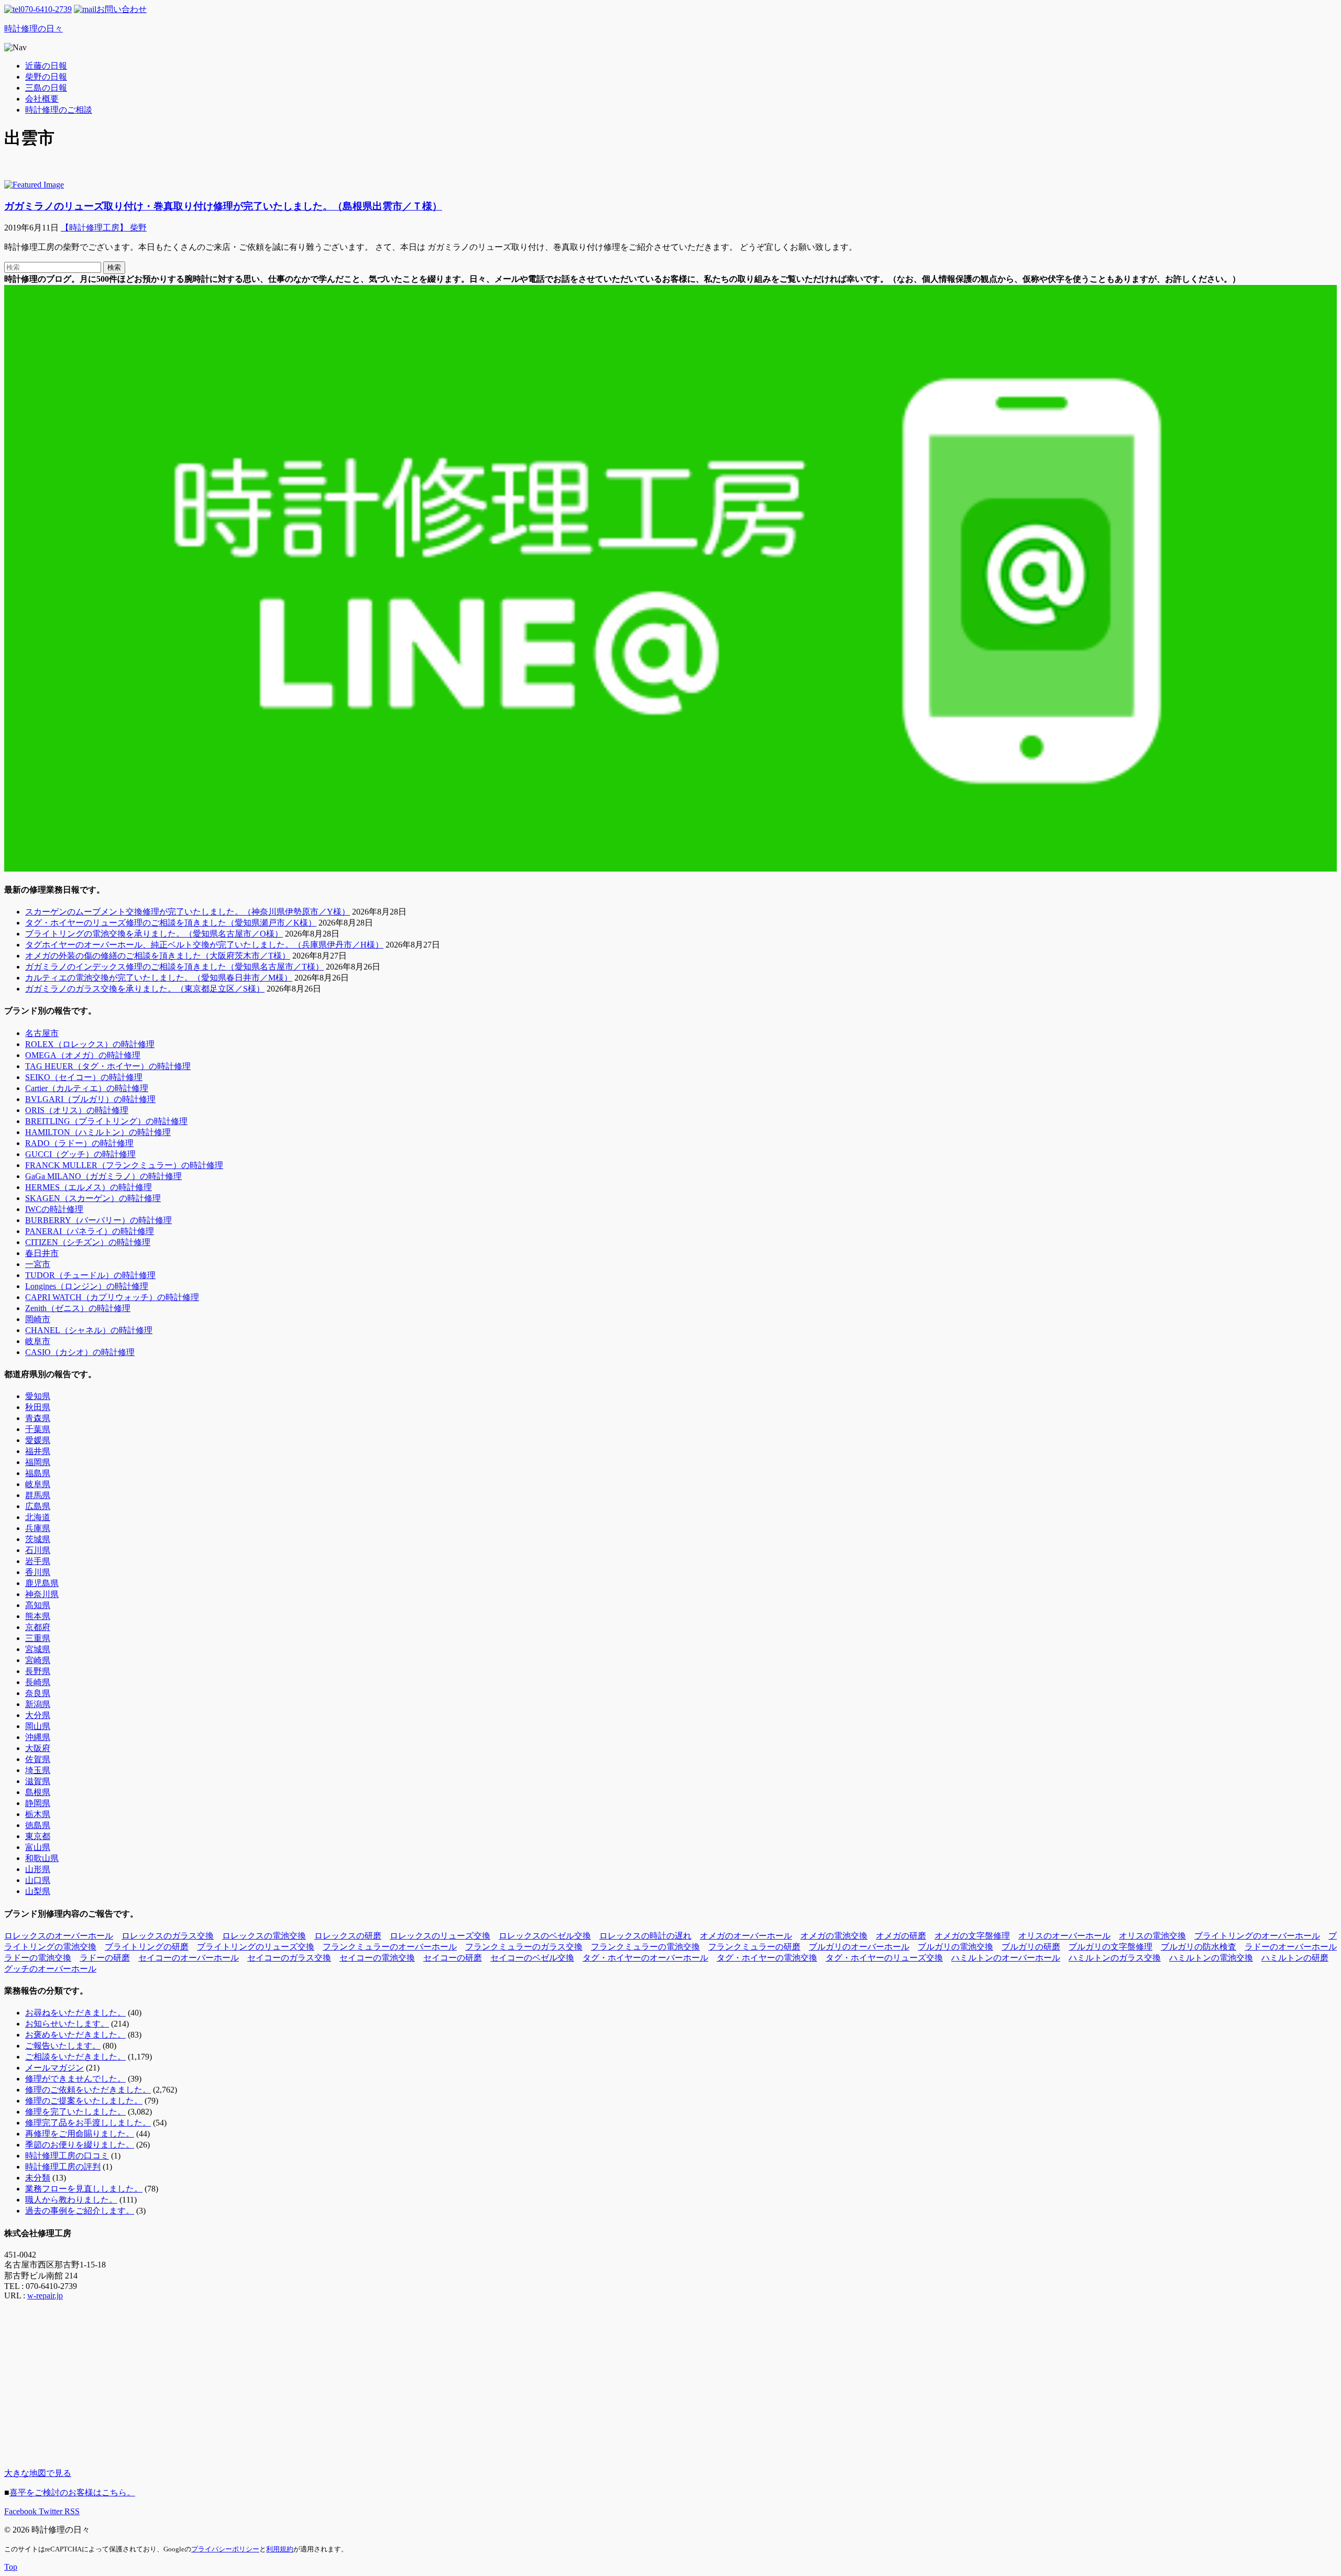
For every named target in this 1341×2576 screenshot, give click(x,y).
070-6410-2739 (46, 9)
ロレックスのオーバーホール (59, 1936)
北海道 (38, 1517)
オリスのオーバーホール (1064, 1936)
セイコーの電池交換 (377, 1958)
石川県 (38, 1550)
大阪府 (38, 1748)
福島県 (38, 1473)
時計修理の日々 (34, 29)
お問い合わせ (122, 9)
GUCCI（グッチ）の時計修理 (80, 1154)
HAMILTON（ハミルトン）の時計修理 (98, 1132)
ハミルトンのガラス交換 (1115, 1958)
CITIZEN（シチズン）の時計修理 (88, 1242)
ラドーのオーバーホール (1291, 1947)
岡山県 (38, 1726)
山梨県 (38, 1891)
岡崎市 (38, 1319)
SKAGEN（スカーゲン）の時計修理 (93, 1198)
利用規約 (280, 2549)
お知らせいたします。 (67, 2024)
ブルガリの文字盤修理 (1111, 1947)
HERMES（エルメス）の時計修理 (89, 1187)
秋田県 (38, 1407)
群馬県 (38, 1495)
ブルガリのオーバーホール (859, 1947)
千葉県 (38, 1429)
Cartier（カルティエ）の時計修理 (87, 1088)
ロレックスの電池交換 (264, 1936)
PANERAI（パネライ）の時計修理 (90, 1231)
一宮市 (38, 1264)
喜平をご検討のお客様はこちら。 (72, 2492)
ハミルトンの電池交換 (1211, 1958)
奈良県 (38, 1693)
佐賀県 (38, 1759)
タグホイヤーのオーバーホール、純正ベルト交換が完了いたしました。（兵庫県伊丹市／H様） (204, 945)
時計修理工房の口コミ (67, 2156)
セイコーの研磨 (453, 1958)
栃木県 (38, 1814)
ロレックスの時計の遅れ (645, 1936)
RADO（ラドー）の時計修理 (79, 1143)
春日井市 (42, 1253)
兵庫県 (38, 1528)
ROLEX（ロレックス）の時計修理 (90, 1044)
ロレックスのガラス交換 (168, 1936)
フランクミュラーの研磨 (754, 1947)
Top (11, 2567)
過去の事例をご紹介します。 (80, 2211)
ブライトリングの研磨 (147, 1947)
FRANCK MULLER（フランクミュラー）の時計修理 (124, 1165)
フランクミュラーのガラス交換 (524, 1947)
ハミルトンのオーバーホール (1006, 1958)
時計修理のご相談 (59, 110)
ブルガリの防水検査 (1199, 1947)
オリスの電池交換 (1152, 1936)
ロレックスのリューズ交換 (440, 1936)
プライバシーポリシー (225, 2549)
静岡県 (38, 1803)
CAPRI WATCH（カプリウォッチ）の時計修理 (112, 1297)
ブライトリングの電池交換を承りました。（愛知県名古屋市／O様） (154, 934)
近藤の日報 (46, 66)
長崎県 (38, 1682)
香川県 (38, 1572)
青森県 (38, 1418)
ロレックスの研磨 (348, 1936)
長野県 (38, 1671)
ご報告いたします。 (63, 2046)
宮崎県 (38, 1660)
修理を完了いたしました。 (75, 2112)
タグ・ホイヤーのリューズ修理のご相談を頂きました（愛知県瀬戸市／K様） (171, 923)
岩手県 (38, 1561)
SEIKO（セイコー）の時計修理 (84, 1077)
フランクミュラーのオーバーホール (390, 1947)
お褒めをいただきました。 (75, 2035)
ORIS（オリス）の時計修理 (77, 1110)
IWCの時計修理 (54, 1209)
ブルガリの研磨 (1031, 1947)
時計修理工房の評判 (63, 2167)
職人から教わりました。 (71, 2200)
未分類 (38, 2178)
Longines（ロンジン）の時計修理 (87, 1286)
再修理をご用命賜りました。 (80, 2134)
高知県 (38, 1605)
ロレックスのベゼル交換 (545, 1936)
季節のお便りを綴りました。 (80, 2145)
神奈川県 (42, 1594)
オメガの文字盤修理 (972, 1936)
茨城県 (38, 1539)
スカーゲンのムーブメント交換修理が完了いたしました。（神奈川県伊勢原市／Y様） (188, 912)
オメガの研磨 (901, 1936)
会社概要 (42, 99)
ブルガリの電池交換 (955, 1947)
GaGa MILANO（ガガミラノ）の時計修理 (103, 1176)
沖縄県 (38, 1737)
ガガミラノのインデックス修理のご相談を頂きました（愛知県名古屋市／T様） (174, 967)
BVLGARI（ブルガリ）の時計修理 (90, 1099)
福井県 (38, 1451)
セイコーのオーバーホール (189, 1958)
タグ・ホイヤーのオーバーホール (645, 1958)
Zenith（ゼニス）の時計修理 (78, 1308)
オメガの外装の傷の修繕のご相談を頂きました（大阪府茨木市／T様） (158, 956)
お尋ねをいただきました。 (75, 2013)
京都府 (38, 1627)
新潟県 (38, 1704)
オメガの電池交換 (834, 1936)
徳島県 (38, 1825)
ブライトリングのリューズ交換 (256, 1947)
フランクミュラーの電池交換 (645, 1947)
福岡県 (38, 1462)
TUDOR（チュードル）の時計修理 (90, 1275)
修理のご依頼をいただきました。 (88, 2090)
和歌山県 (42, 1858)
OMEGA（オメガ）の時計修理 (83, 1055)
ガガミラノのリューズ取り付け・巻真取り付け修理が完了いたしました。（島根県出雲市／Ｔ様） (223, 206)
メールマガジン (54, 2068)
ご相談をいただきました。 (75, 2057)
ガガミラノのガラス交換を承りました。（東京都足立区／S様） (145, 989)
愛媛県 (38, 1440)
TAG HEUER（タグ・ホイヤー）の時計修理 (108, 1066)
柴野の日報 (46, 77)
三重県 (38, 1638)
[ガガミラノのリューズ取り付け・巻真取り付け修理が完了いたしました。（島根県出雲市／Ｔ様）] (34, 185)
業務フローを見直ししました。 (84, 2189)
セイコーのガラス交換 (289, 1958)
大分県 (38, 1715)
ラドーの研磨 (105, 1958)
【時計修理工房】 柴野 (104, 228)
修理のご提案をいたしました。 (84, 2101)
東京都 (38, 1836)
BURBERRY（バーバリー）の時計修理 (98, 1220)
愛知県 (38, 1396)
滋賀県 (38, 1781)
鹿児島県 (42, 1583)
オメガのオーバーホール (746, 1936)
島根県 (38, 1792)
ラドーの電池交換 (38, 1958)
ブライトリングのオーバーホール (1257, 1936)
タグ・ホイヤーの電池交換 (767, 1958)
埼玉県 (38, 1770)
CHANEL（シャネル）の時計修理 (89, 1330)
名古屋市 (42, 1033)
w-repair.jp (45, 2296)
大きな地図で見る (38, 2473)
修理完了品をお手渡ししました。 (88, 2123)
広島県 (38, 1506)
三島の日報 (46, 88)
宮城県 (38, 1649)
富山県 (38, 1847)
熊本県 (38, 1616)
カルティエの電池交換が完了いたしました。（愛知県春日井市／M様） (159, 978)
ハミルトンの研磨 (1295, 1958)
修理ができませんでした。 (75, 2079)
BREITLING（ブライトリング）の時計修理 (106, 1121)
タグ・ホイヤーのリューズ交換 (884, 1958)
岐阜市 (38, 1341)
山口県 (38, 1880)
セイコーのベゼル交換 (532, 1958)
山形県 (38, 1869)
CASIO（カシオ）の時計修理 (80, 1352)
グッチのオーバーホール (50, 1969)
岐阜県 (38, 1484)
